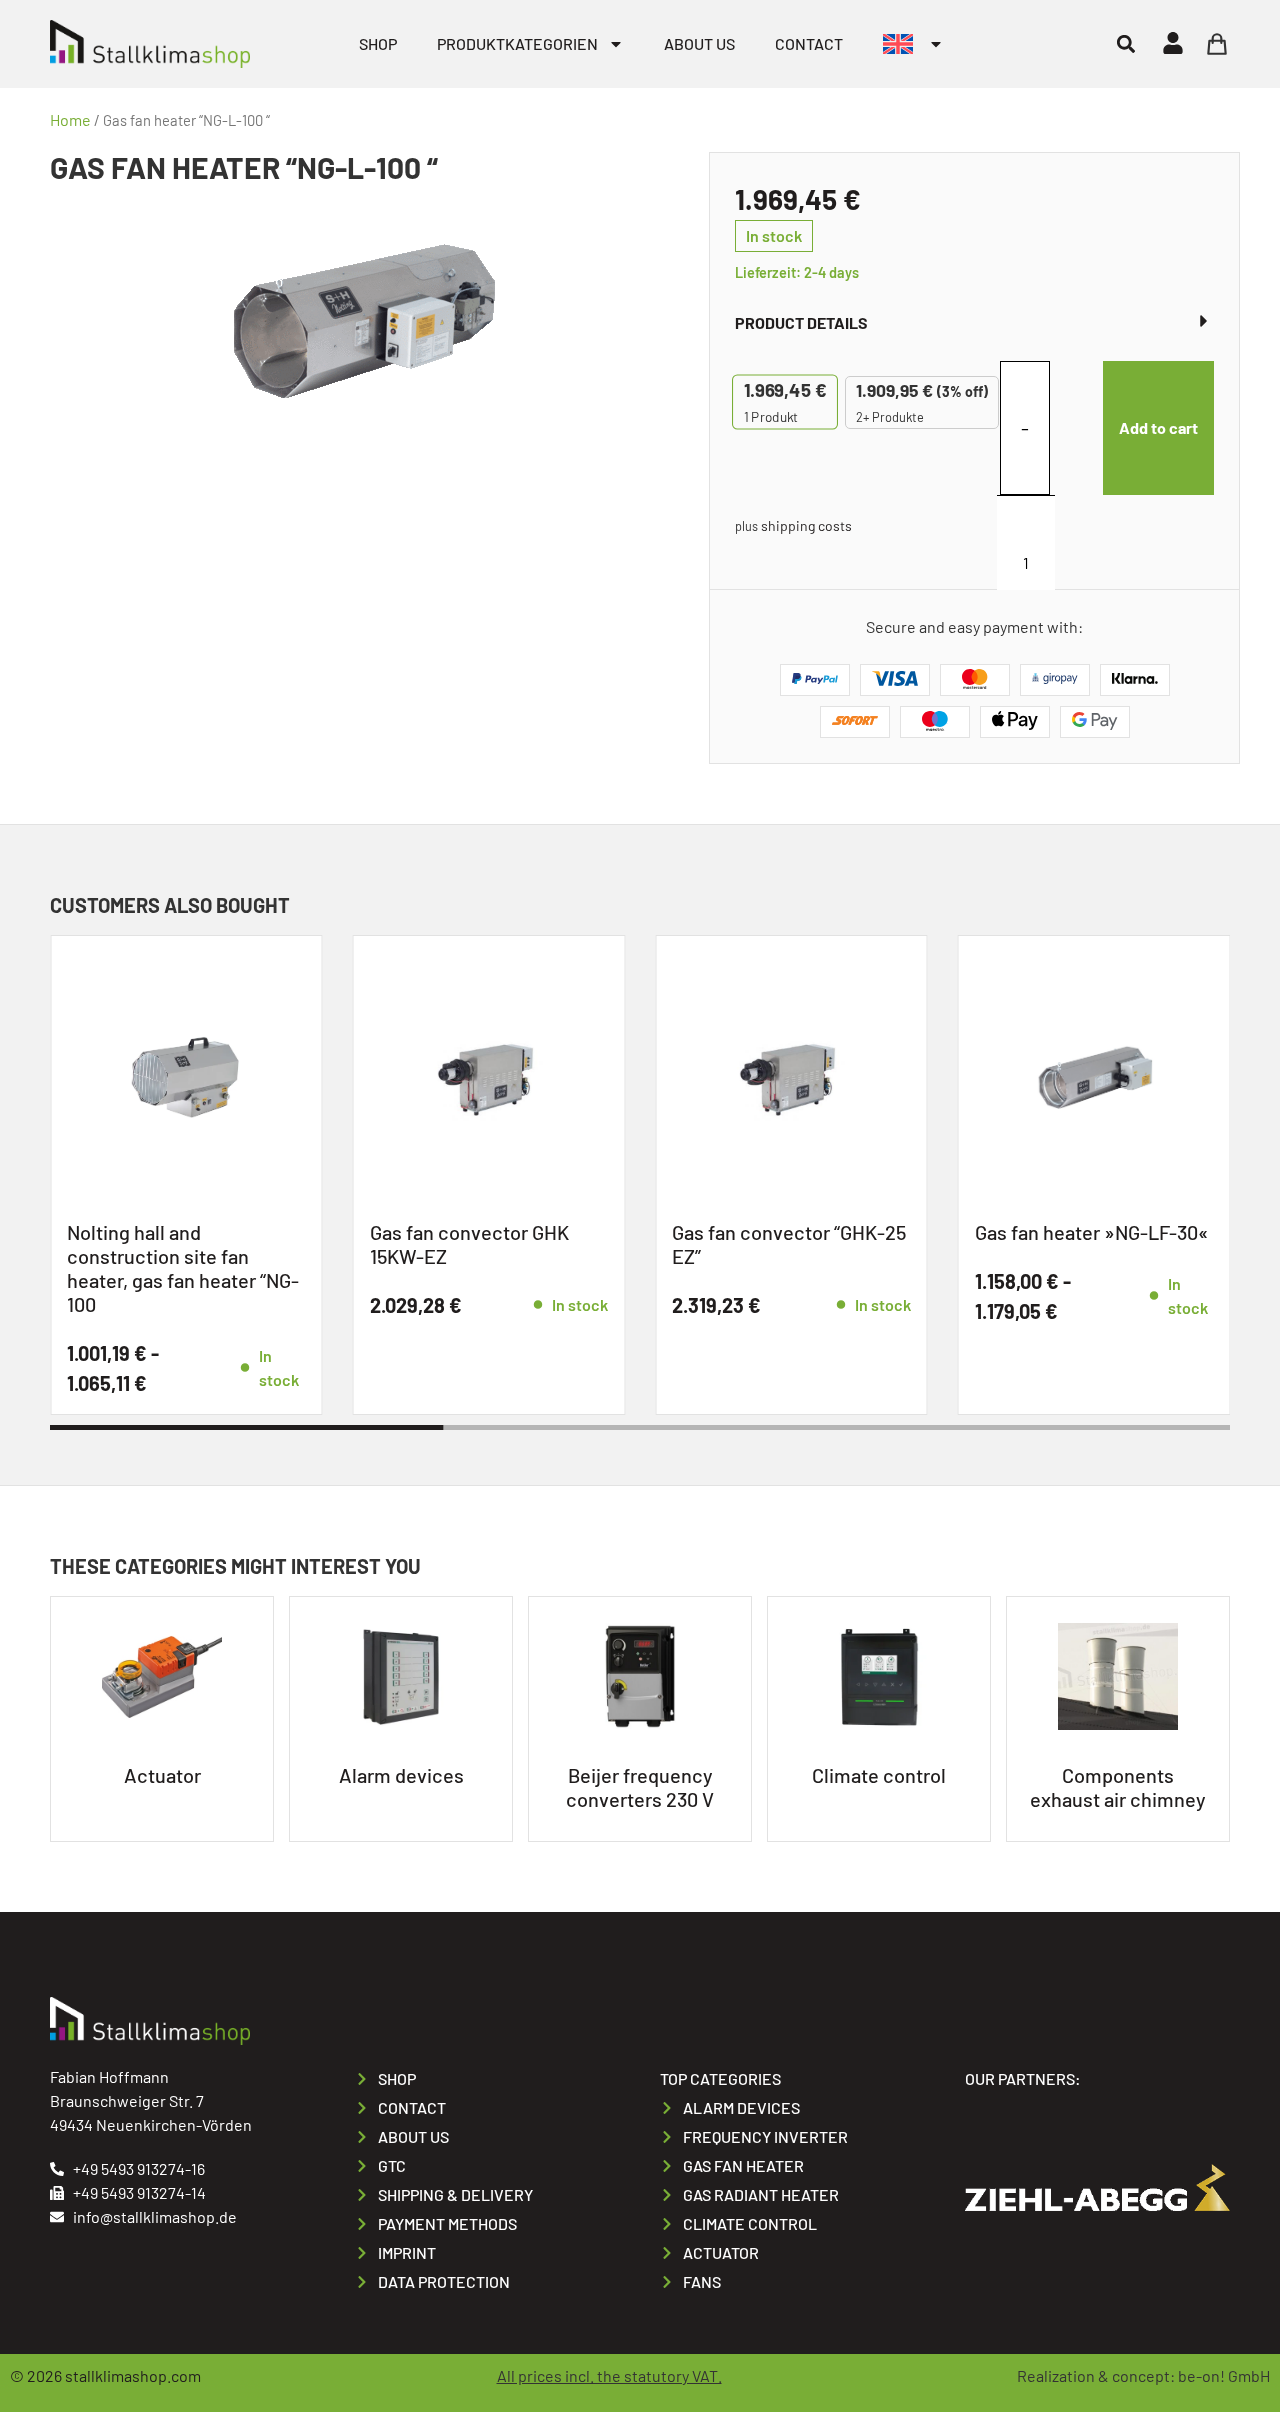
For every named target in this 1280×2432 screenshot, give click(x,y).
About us (699, 43)
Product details (801, 322)
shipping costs (806, 525)
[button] (1125, 43)
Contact (809, 43)
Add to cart (1158, 427)
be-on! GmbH (1224, 2375)
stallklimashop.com (133, 2375)
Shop (378, 43)
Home (70, 119)
